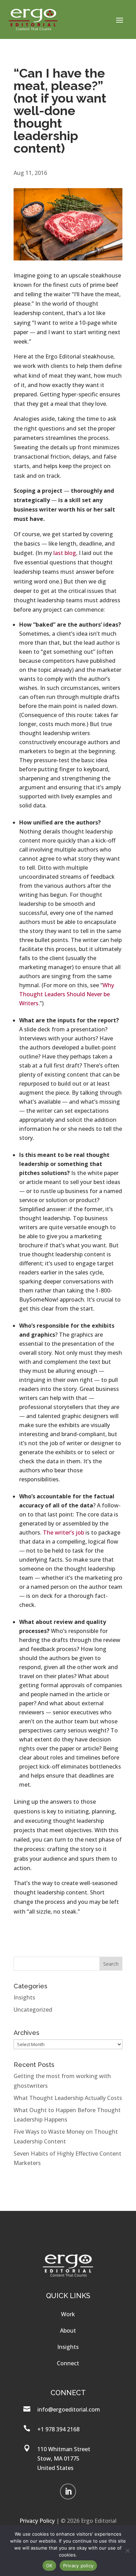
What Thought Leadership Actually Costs (68, 2098)
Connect (68, 2363)
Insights (24, 1997)
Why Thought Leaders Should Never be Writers (67, 994)
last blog (65, 553)
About (68, 2331)
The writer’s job (63, 1532)
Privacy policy (78, 2566)
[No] (127, 2551)
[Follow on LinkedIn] (68, 2492)
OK (49, 2566)
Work (68, 2314)
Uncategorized (33, 2010)
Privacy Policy (37, 2521)
